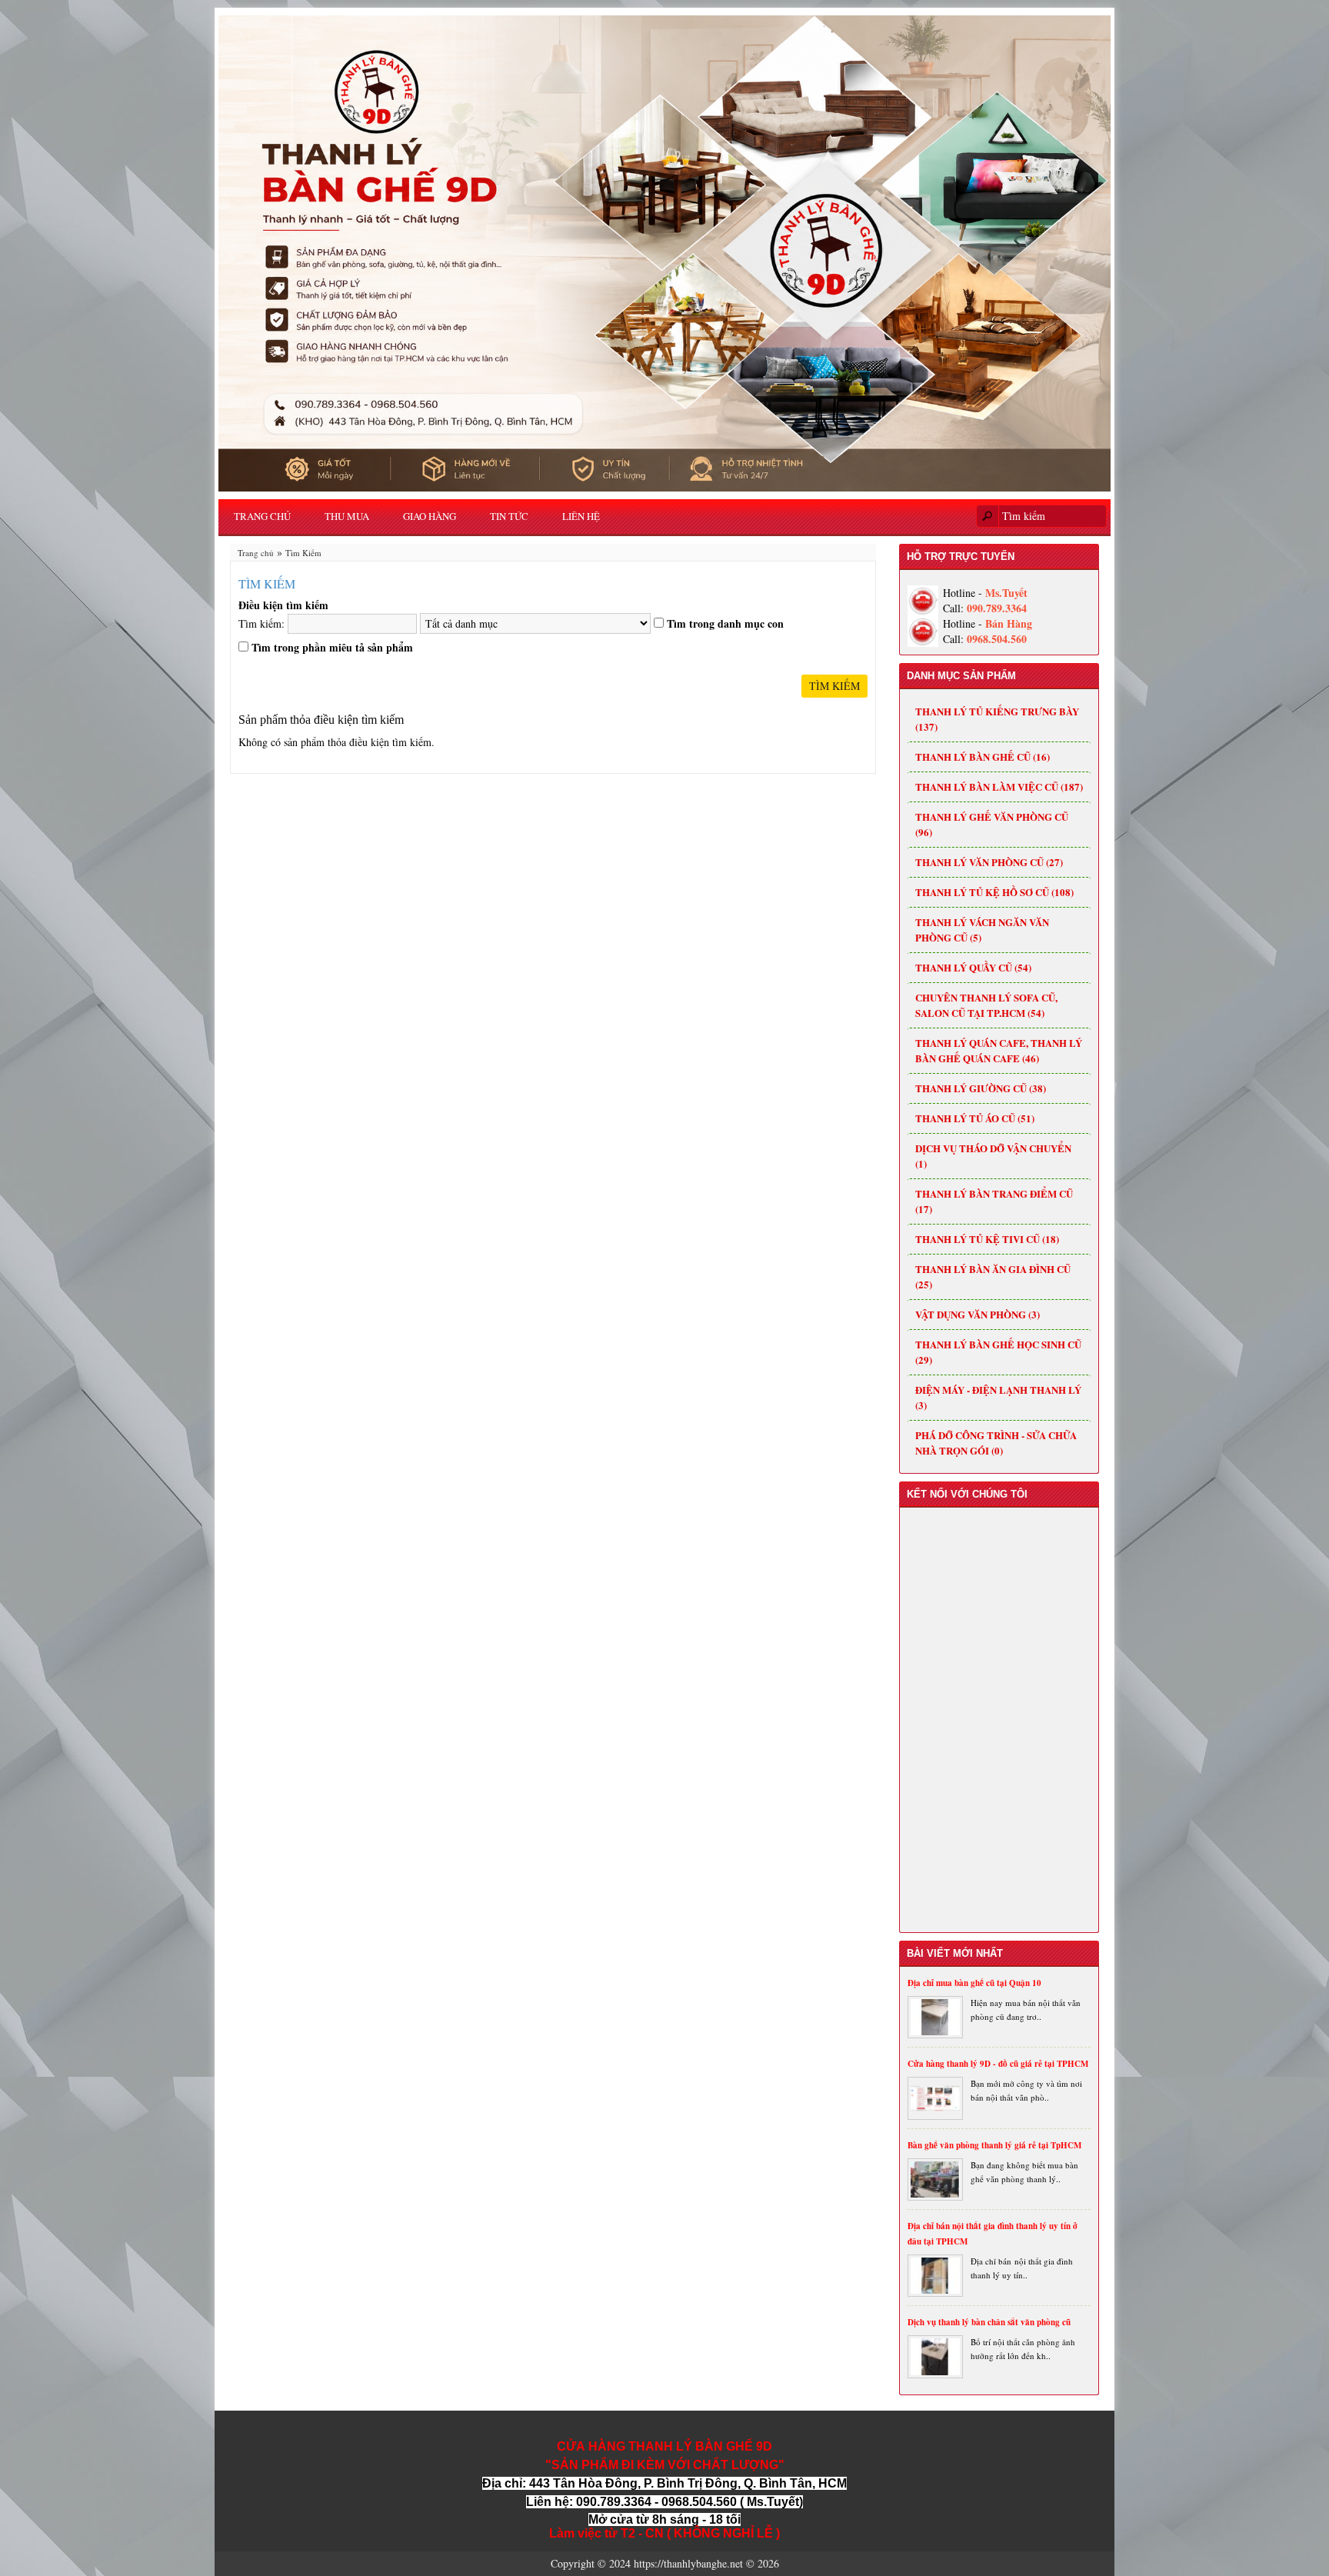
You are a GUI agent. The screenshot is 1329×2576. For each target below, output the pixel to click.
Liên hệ (581, 516)
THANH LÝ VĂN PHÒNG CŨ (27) (989, 862)
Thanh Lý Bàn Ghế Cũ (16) (983, 756)
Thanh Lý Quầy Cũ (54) (973, 967)
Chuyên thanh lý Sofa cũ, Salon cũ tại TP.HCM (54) (986, 1005)
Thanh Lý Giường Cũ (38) (981, 1088)
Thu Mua (347, 516)
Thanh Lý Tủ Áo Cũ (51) (975, 1118)
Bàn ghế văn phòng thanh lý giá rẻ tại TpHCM (994, 2145)
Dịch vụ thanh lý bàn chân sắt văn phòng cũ (989, 2322)
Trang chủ (262, 516)
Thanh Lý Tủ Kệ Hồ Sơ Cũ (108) (994, 892)
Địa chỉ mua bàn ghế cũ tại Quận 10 (974, 1983)
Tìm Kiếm (303, 553)
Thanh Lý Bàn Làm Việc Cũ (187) (999, 786)
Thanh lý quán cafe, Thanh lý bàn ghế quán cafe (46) (999, 1050)
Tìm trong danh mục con (725, 624)
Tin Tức (509, 516)
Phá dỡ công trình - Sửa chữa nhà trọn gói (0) (996, 1443)
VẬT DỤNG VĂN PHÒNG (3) (978, 1314)
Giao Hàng (430, 516)
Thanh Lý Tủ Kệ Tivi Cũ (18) (987, 1239)
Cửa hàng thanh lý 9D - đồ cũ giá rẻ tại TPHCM (998, 2064)
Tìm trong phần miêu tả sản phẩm (332, 648)
